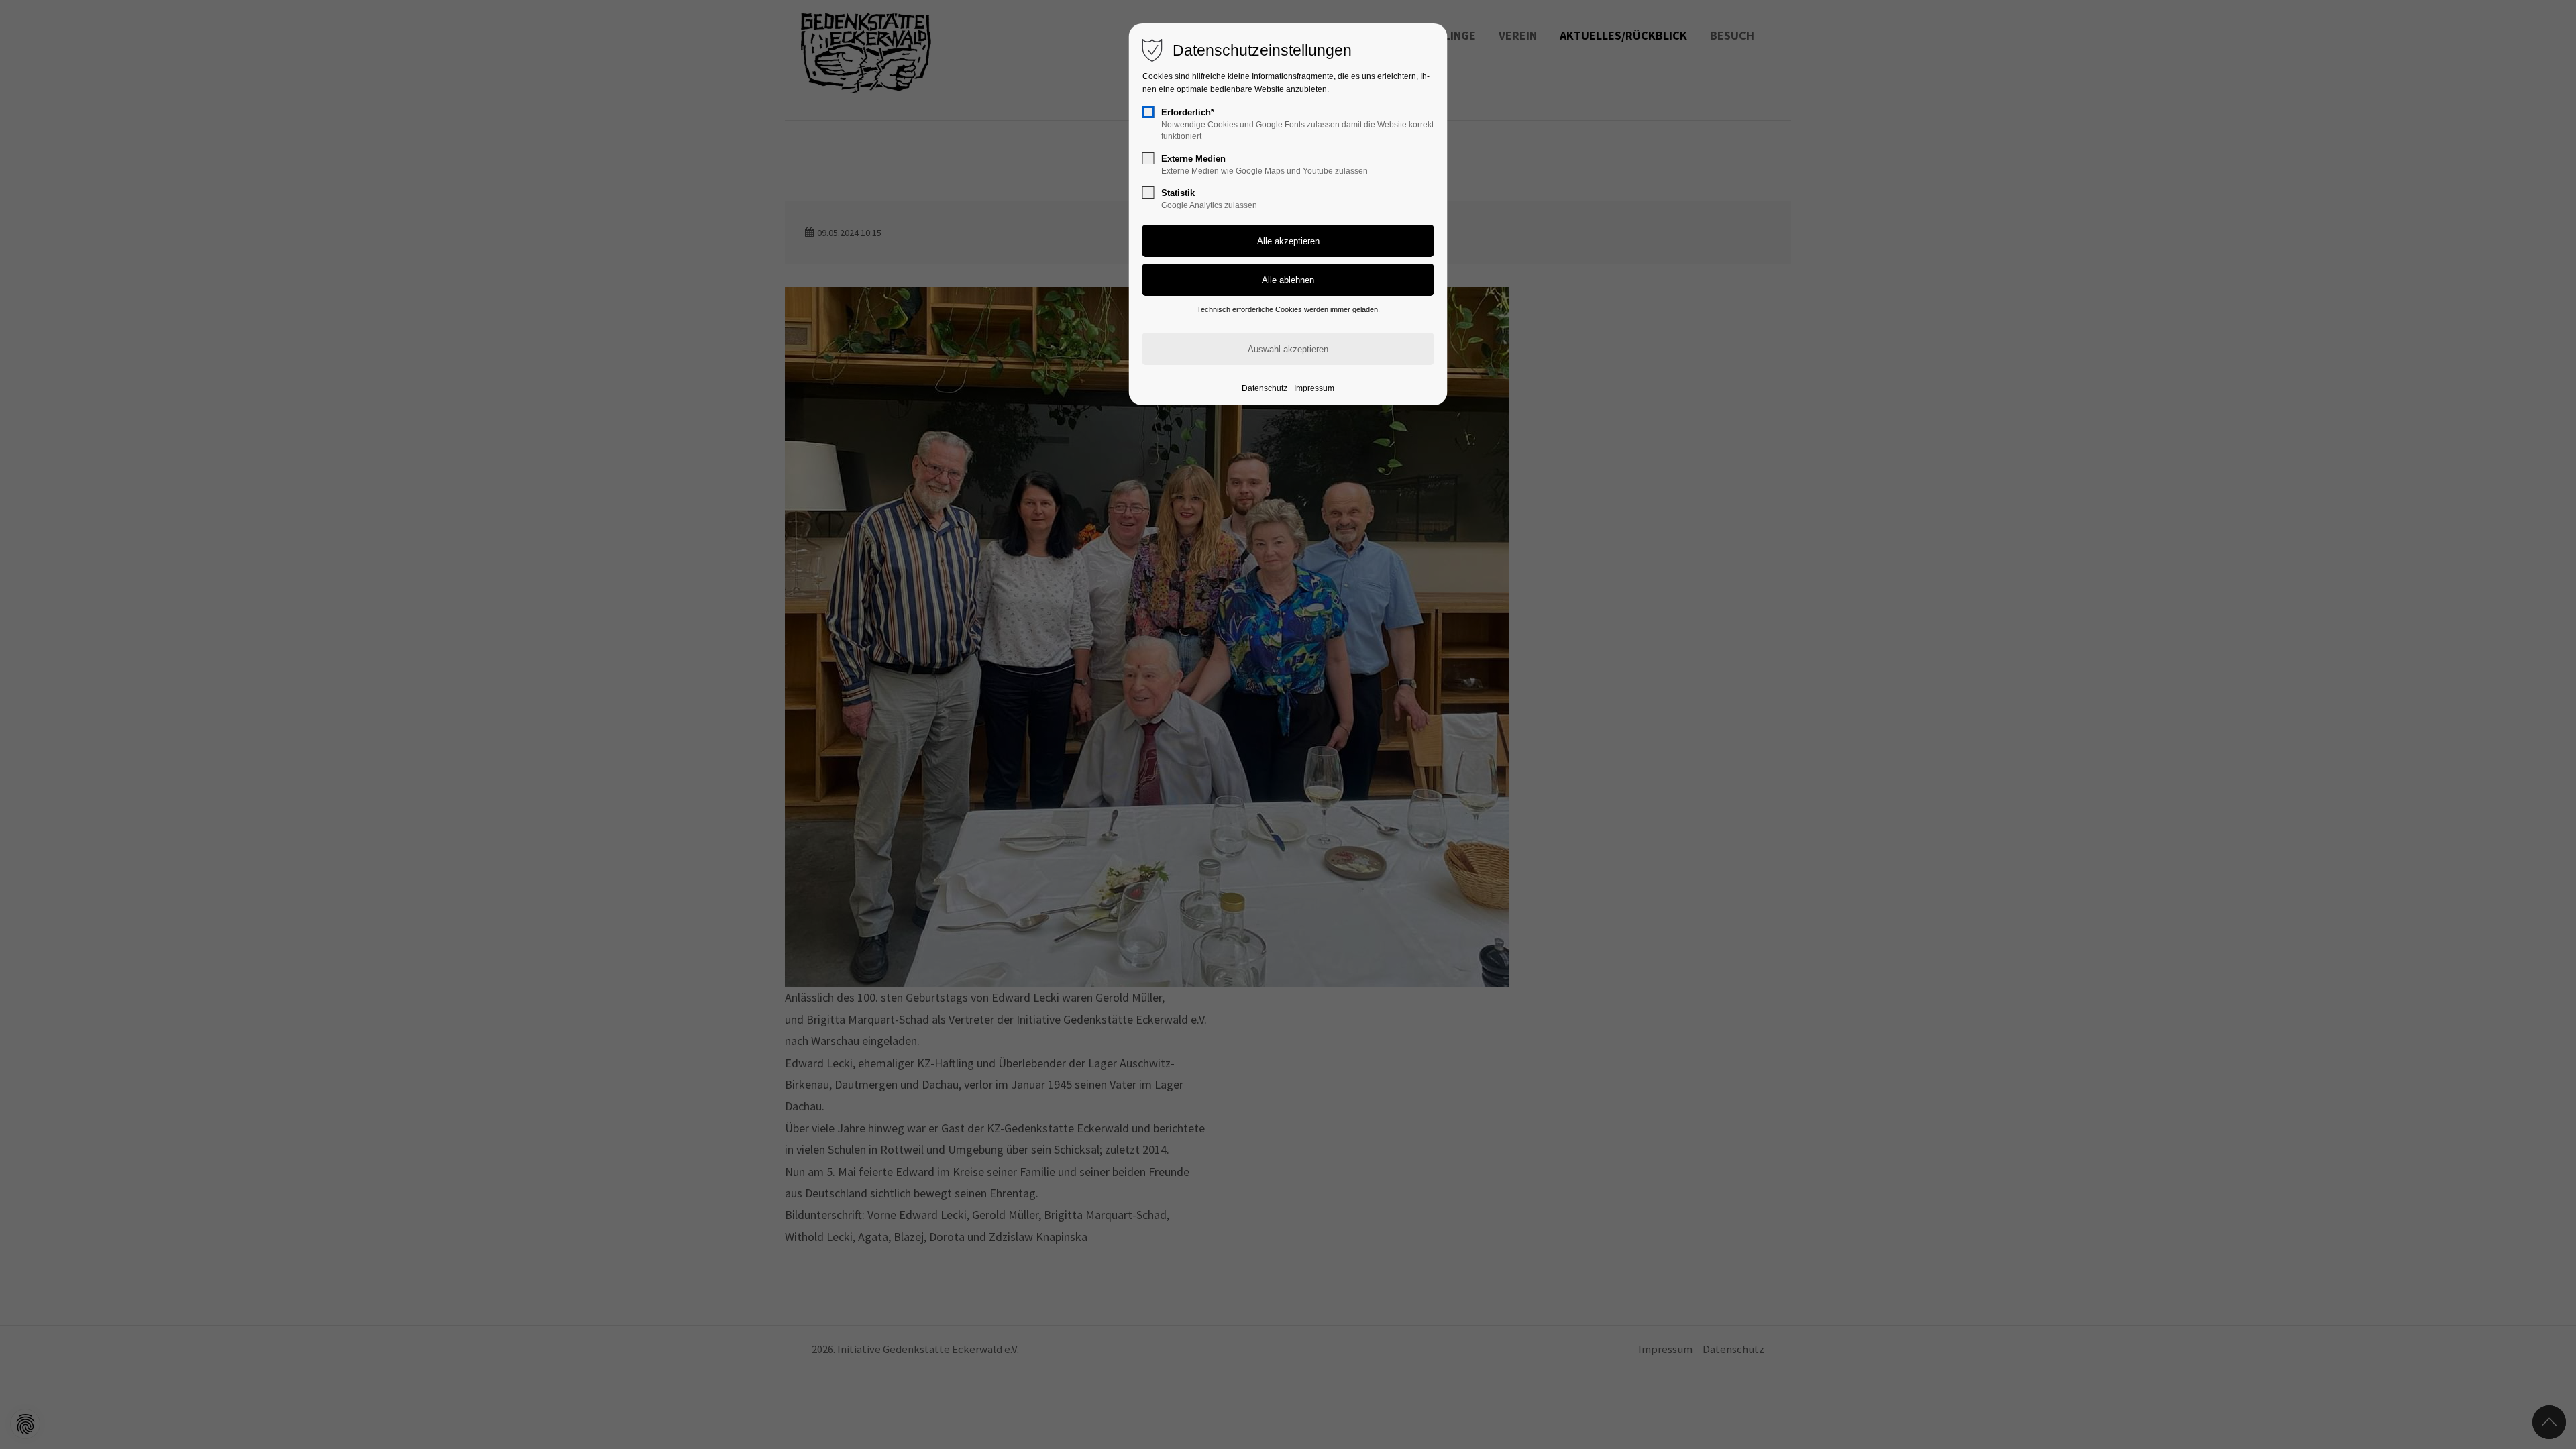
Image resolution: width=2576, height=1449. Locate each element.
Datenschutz (1265, 388)
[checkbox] (1148, 112)
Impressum (1314, 388)
